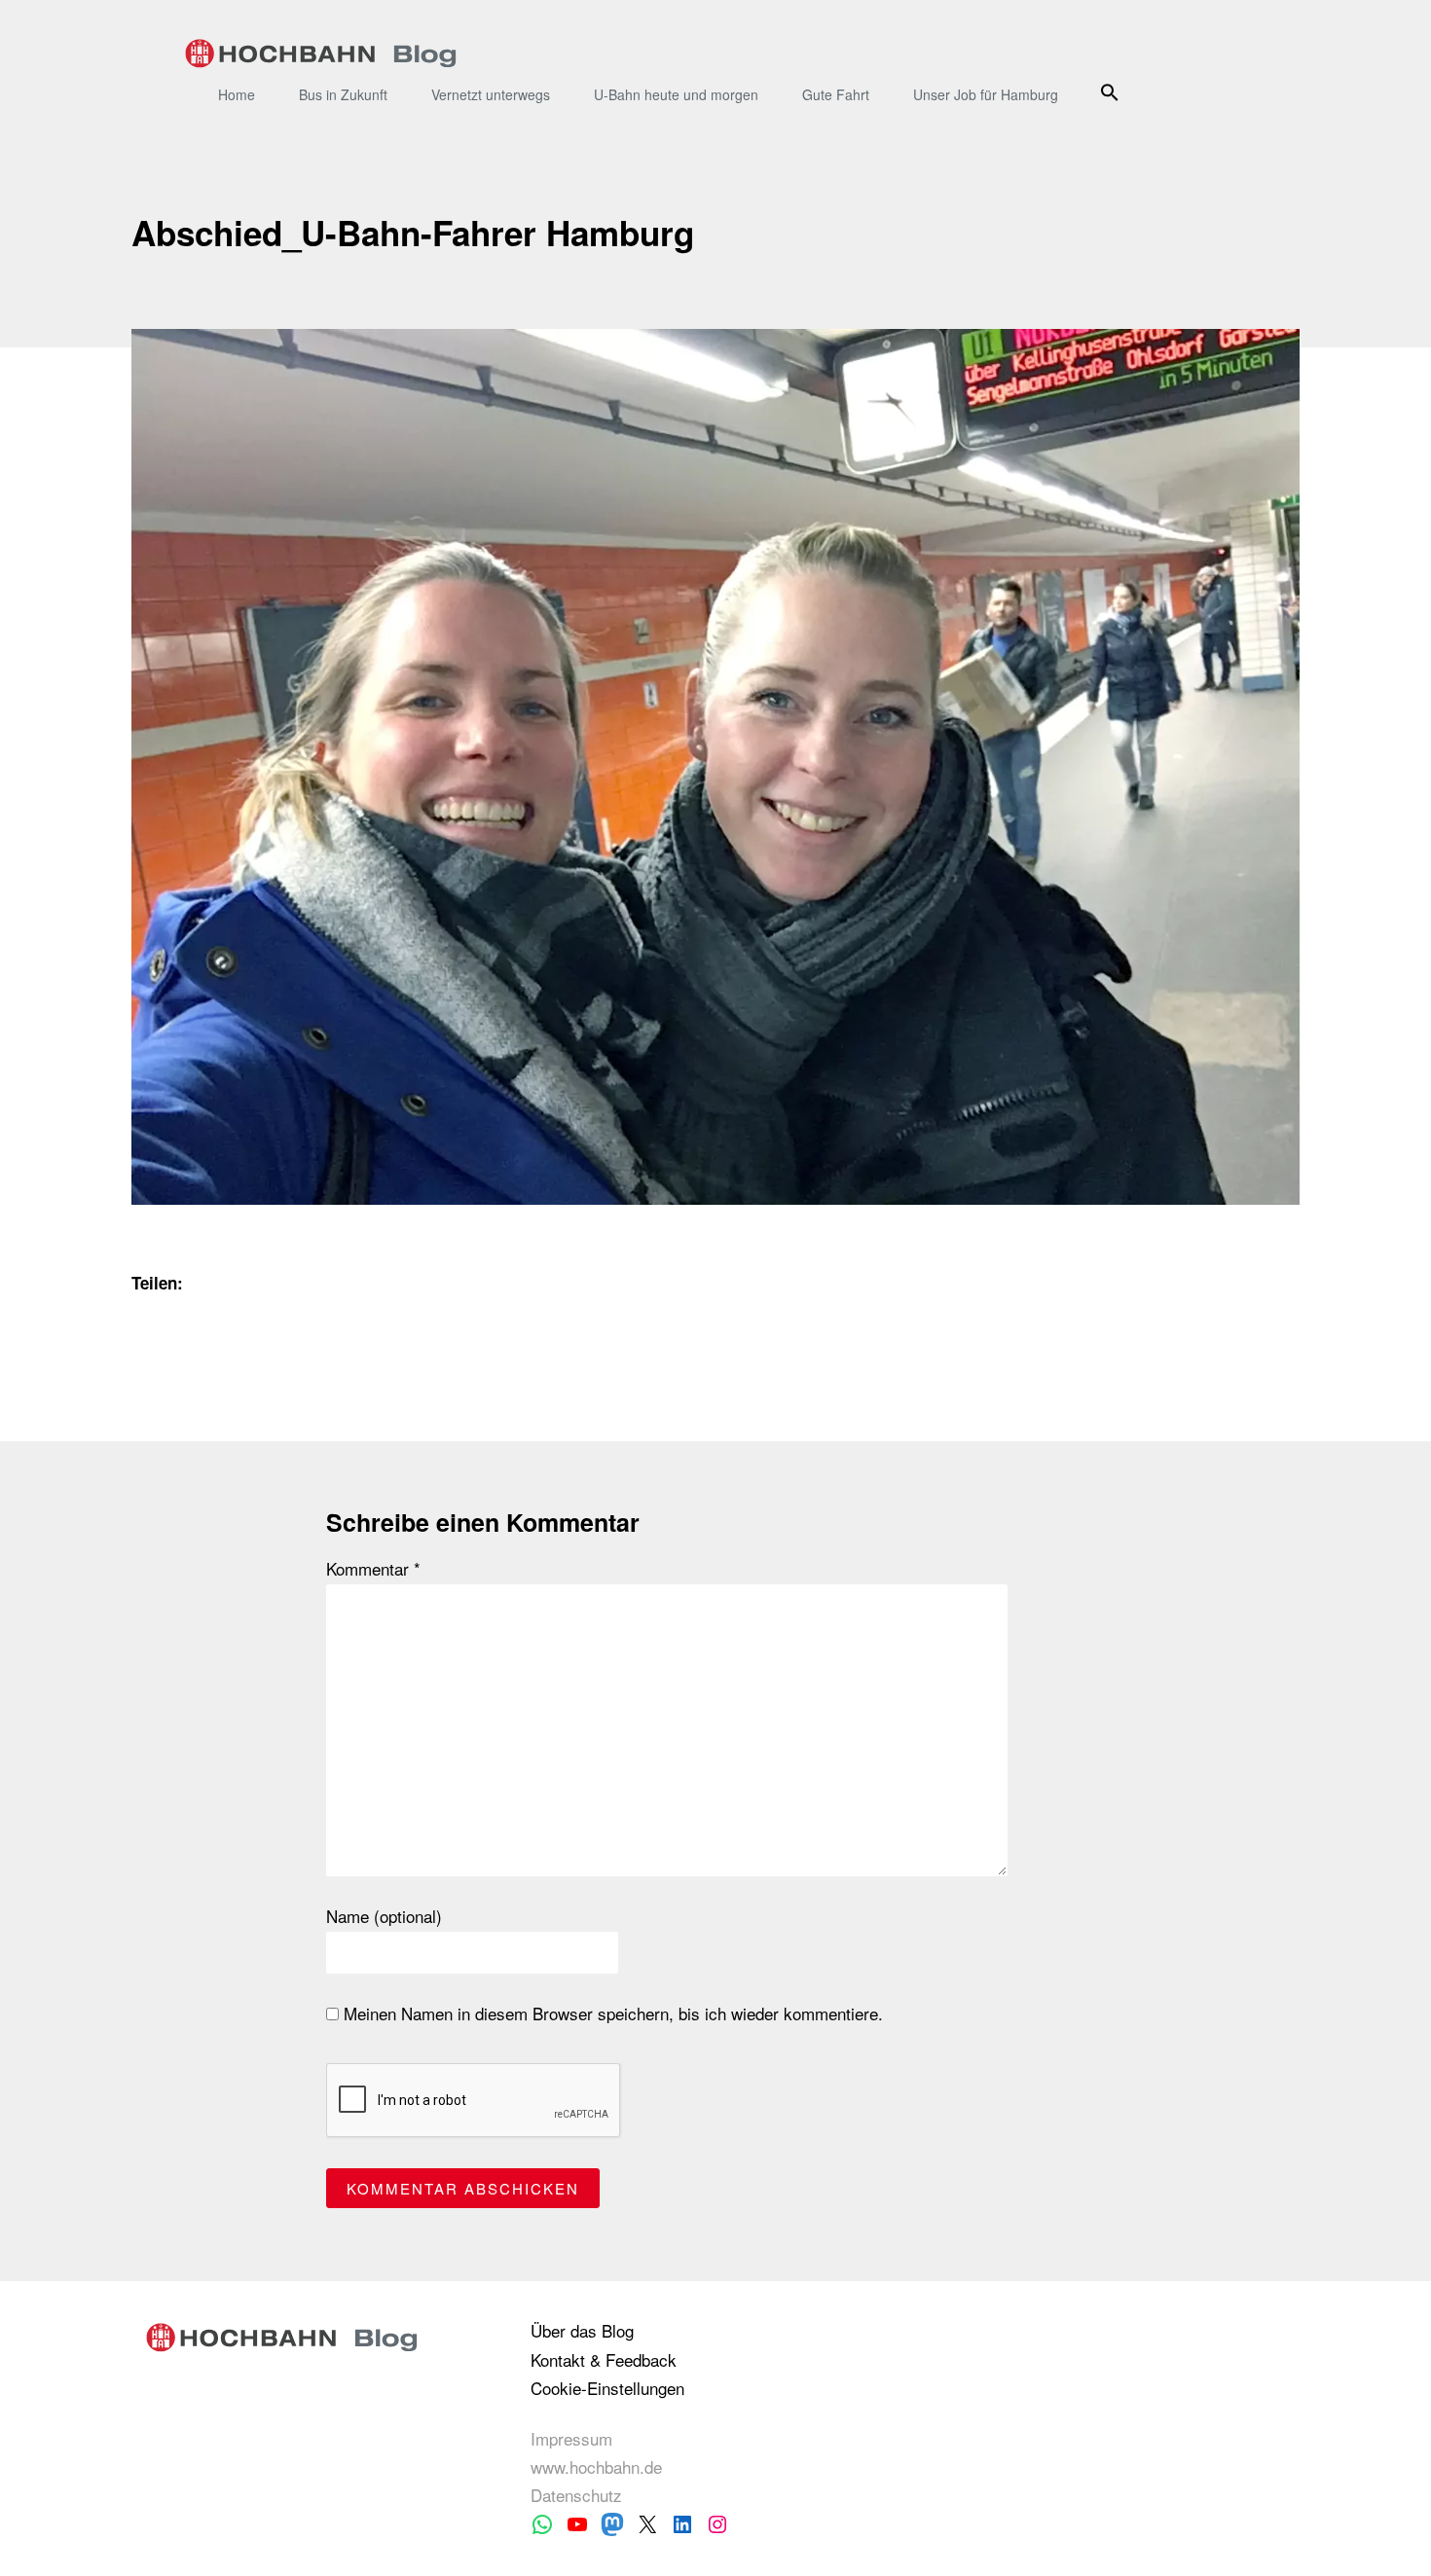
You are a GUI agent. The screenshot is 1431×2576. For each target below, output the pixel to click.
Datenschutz (576, 2495)
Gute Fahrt (836, 94)
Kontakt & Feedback (604, 2359)
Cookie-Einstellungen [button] (607, 2388)
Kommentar (373, 1569)
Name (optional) (384, 1916)
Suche (1112, 92)
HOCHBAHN (321, 54)
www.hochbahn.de (596, 2467)
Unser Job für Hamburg (986, 94)
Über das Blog (582, 2330)
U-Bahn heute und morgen (676, 94)
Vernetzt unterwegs (491, 94)
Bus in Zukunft (343, 94)
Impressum (571, 2438)
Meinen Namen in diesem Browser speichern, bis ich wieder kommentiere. (611, 2014)
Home (237, 94)
